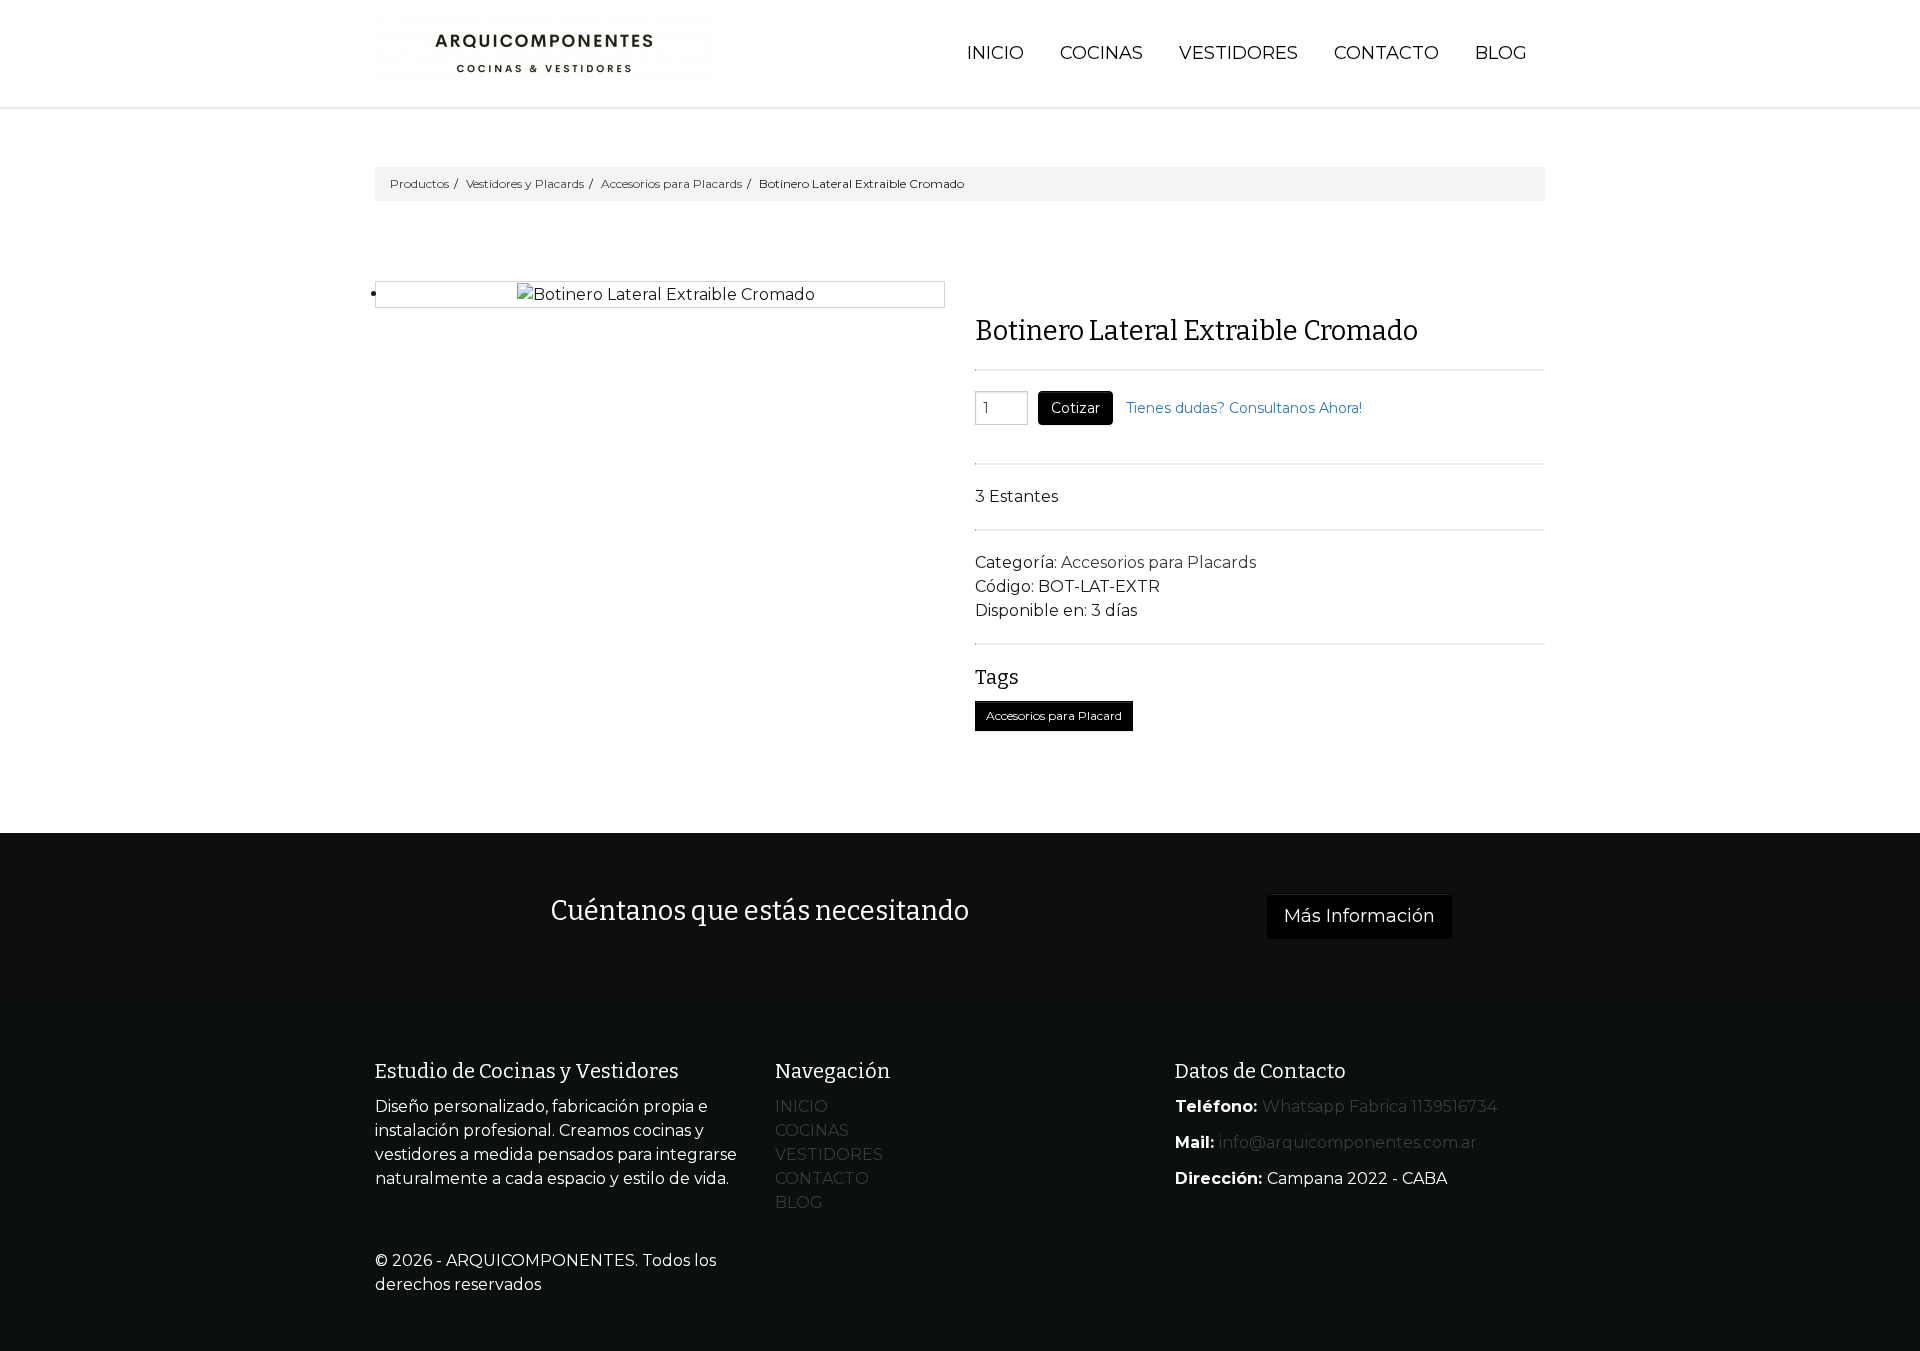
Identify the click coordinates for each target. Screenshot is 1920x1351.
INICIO (801, 1106)
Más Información (1359, 916)
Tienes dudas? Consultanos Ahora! (1244, 408)
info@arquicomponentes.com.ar (1348, 1142)
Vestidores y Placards (525, 183)
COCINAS (812, 1130)
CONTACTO (822, 1178)
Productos (419, 183)
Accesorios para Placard (1054, 715)
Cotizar (1075, 408)
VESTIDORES (829, 1154)
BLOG (799, 1202)
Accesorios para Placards (671, 183)
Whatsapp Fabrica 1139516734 (1379, 1106)
